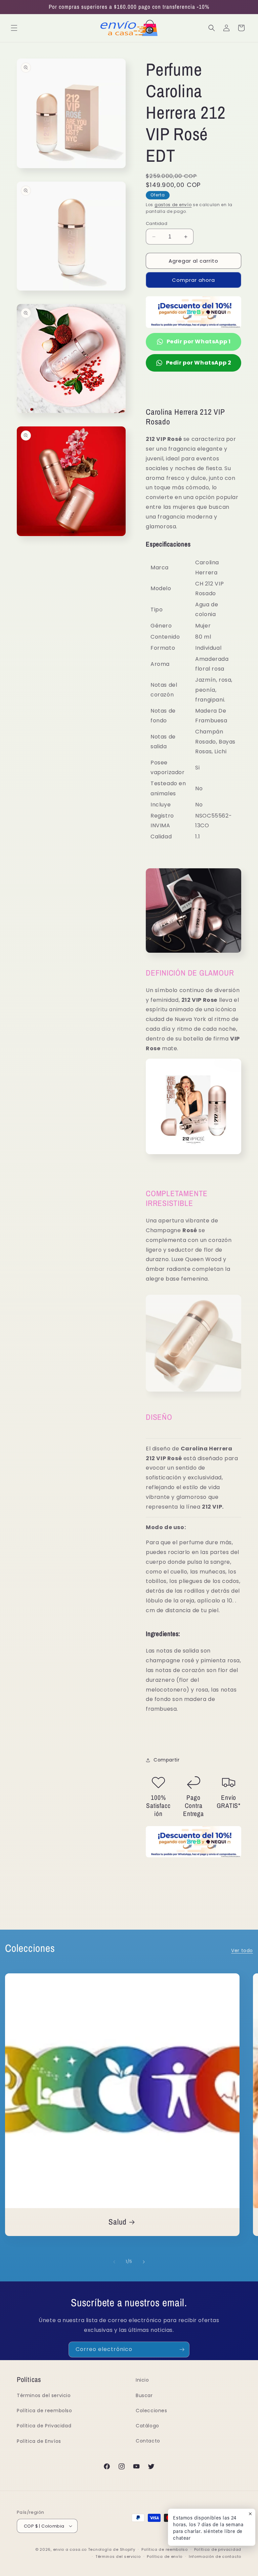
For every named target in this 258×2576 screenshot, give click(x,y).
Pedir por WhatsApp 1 (199, 342)
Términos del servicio (44, 2395)
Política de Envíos (39, 2441)
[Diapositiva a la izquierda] (114, 2262)
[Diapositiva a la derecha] (144, 2262)
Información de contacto (215, 2556)
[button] (14, 28)
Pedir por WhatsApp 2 (199, 363)
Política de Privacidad (44, 2426)
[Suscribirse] (182, 2350)
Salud (118, 2222)
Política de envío (165, 2556)
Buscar (144, 2395)
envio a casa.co (70, 2549)
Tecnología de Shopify (112, 2549)
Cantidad (157, 223)
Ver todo (242, 1950)
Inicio (142, 2380)
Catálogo (147, 2426)
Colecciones (152, 2411)
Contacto (148, 2441)
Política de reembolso (45, 2411)
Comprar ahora (193, 280)
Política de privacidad (218, 2549)
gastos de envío (173, 205)
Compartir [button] (166, 1760)
